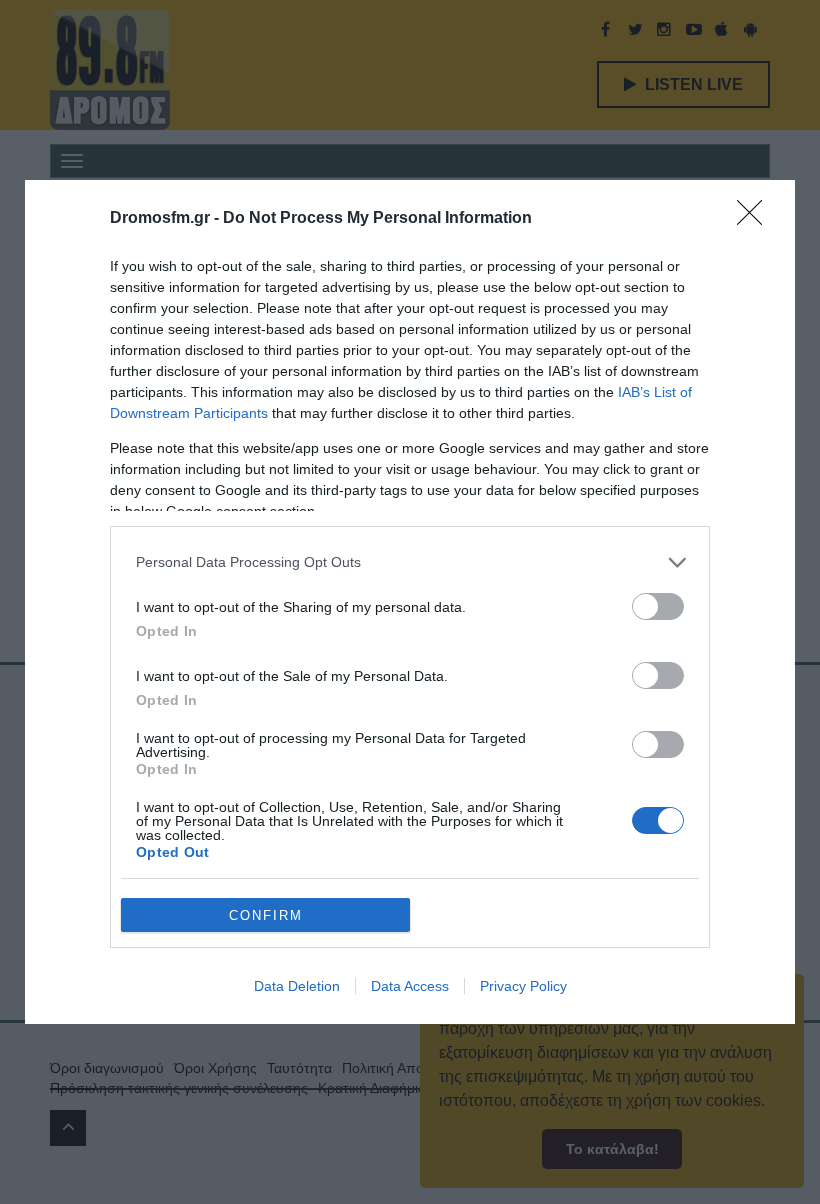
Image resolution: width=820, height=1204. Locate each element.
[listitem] (410, 562)
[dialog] (410, 602)
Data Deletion (297, 986)
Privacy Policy (523, 986)
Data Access (410, 986)
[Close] (756, 219)
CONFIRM (266, 915)
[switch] (658, 606)
